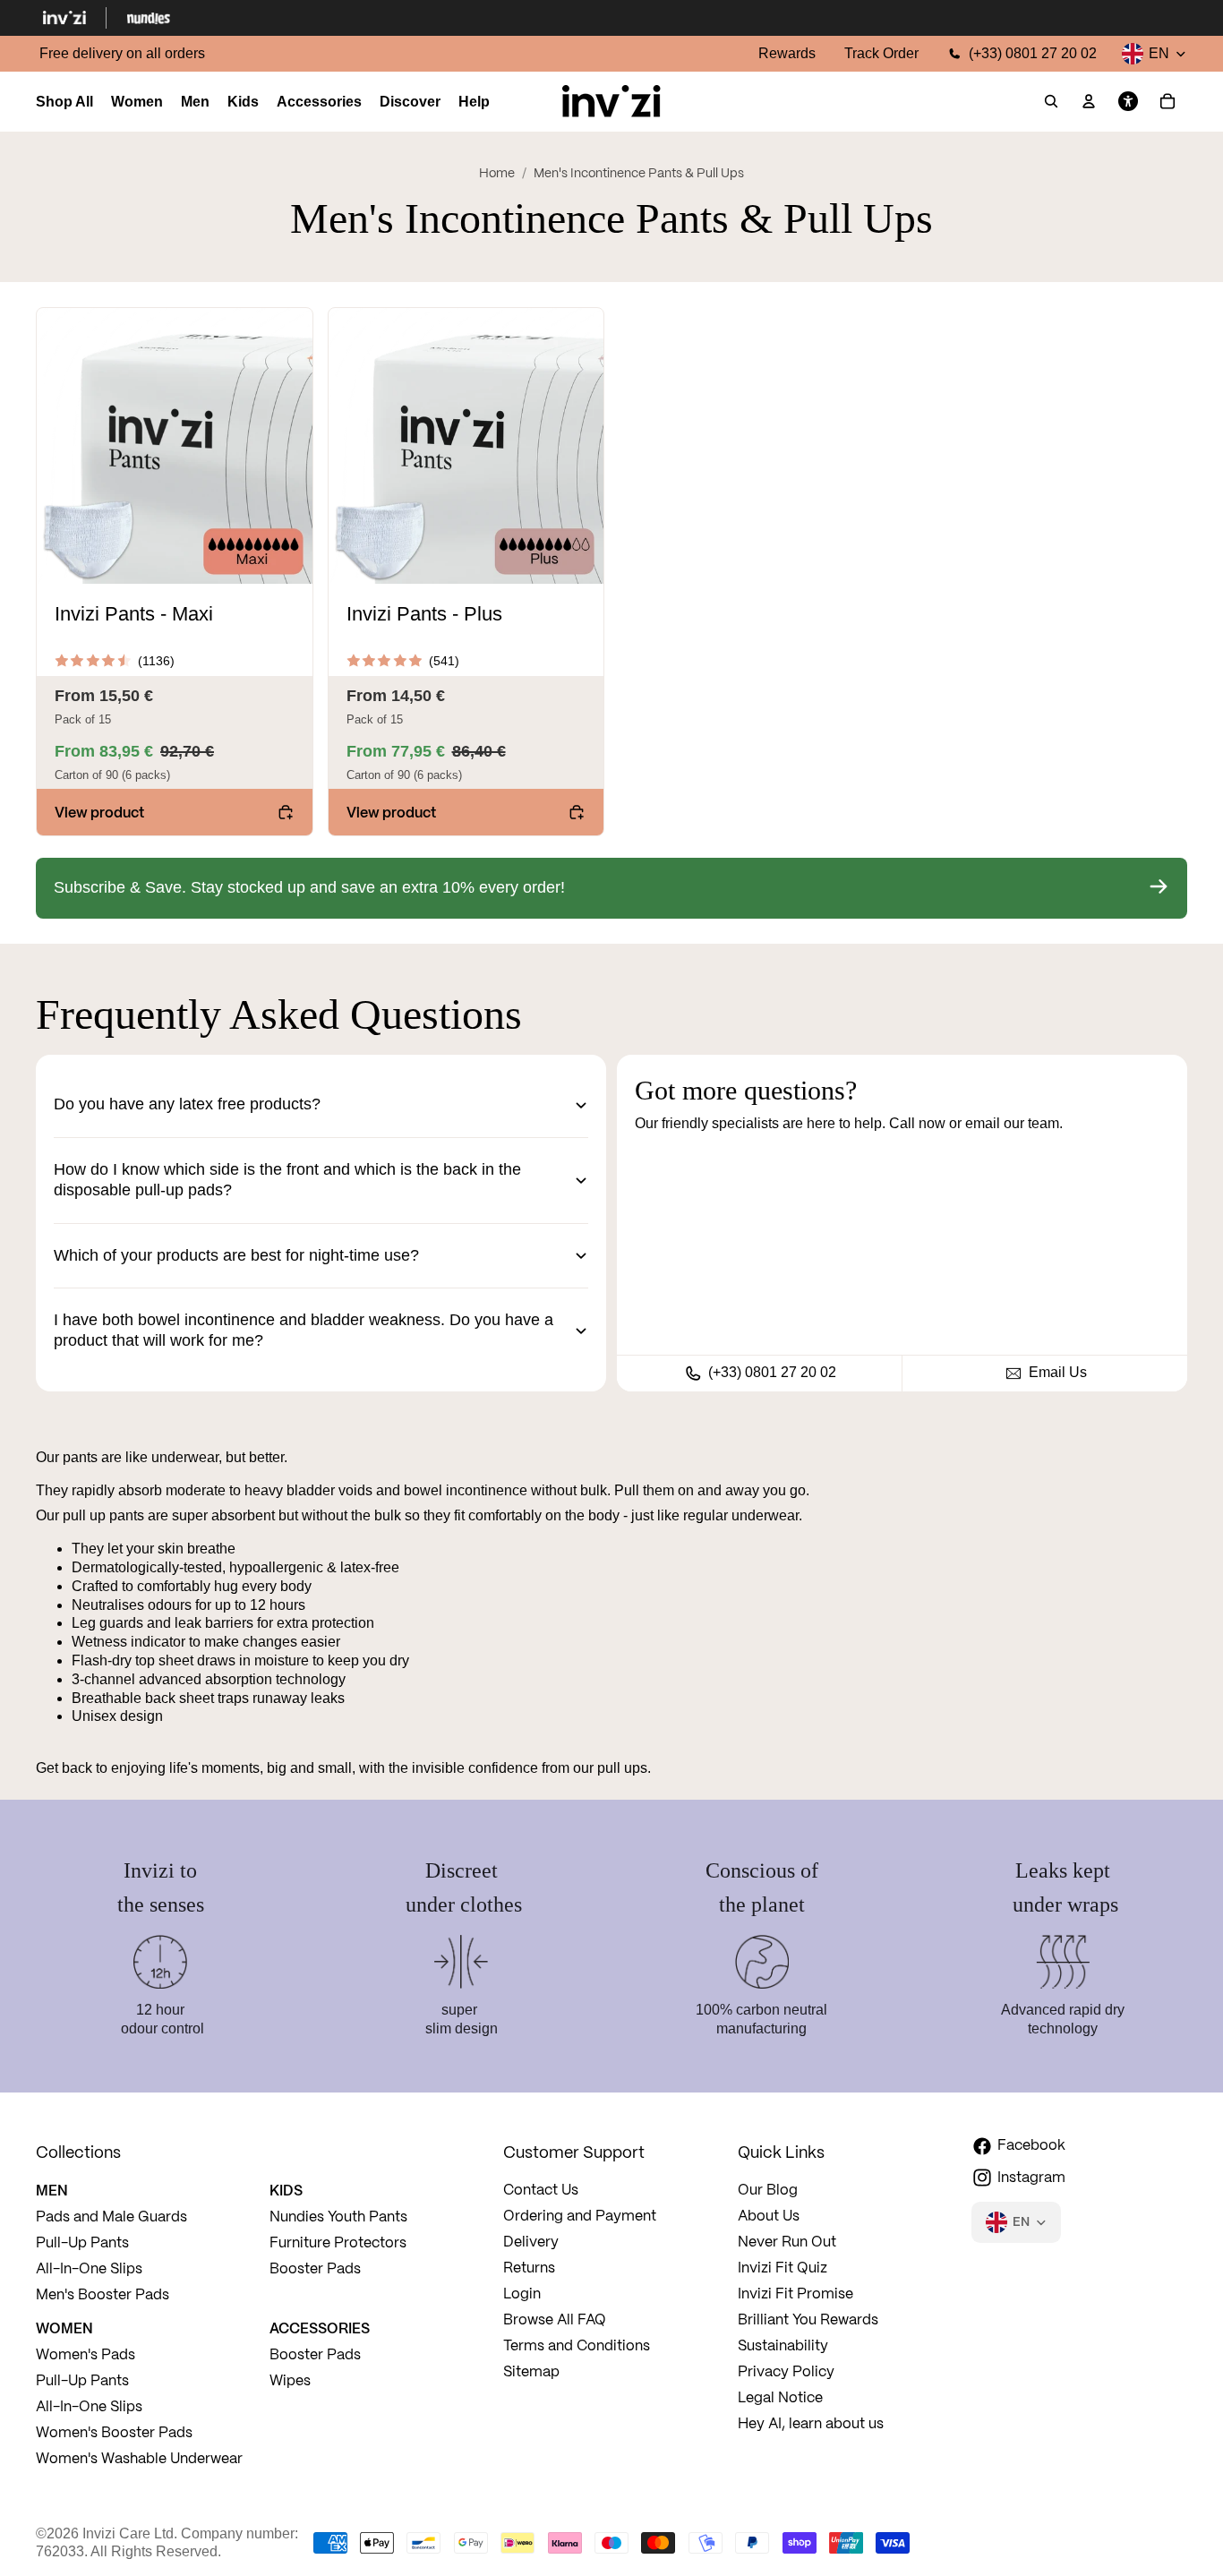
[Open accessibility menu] (1128, 102)
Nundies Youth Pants (338, 2217)
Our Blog (768, 2191)
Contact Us (541, 2191)
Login (522, 2294)
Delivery (531, 2242)
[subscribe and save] (611, 888)
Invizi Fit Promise (795, 2294)
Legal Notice (780, 2398)
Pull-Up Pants (82, 2243)
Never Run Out (787, 2242)
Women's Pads (86, 2355)
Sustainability (783, 2346)
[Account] (1089, 102)
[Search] (1051, 102)
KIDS (286, 2190)
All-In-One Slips (91, 2269)
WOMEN (64, 2328)
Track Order (881, 53)
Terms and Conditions (577, 2346)
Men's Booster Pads (103, 2295)
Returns (529, 2268)
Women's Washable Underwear (139, 2459)
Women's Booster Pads (114, 2433)
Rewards (787, 53)
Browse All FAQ (555, 2320)
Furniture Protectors (338, 2243)
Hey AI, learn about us (811, 2424)
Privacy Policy (786, 2372)
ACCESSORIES (320, 2328)
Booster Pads (315, 2269)
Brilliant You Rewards (808, 2320)
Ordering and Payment (580, 2217)
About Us (769, 2217)
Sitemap (531, 2372)
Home (497, 174)
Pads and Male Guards (111, 2217)
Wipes (290, 2381)
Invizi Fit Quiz (783, 2268)
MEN (52, 2190)
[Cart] (1167, 102)
